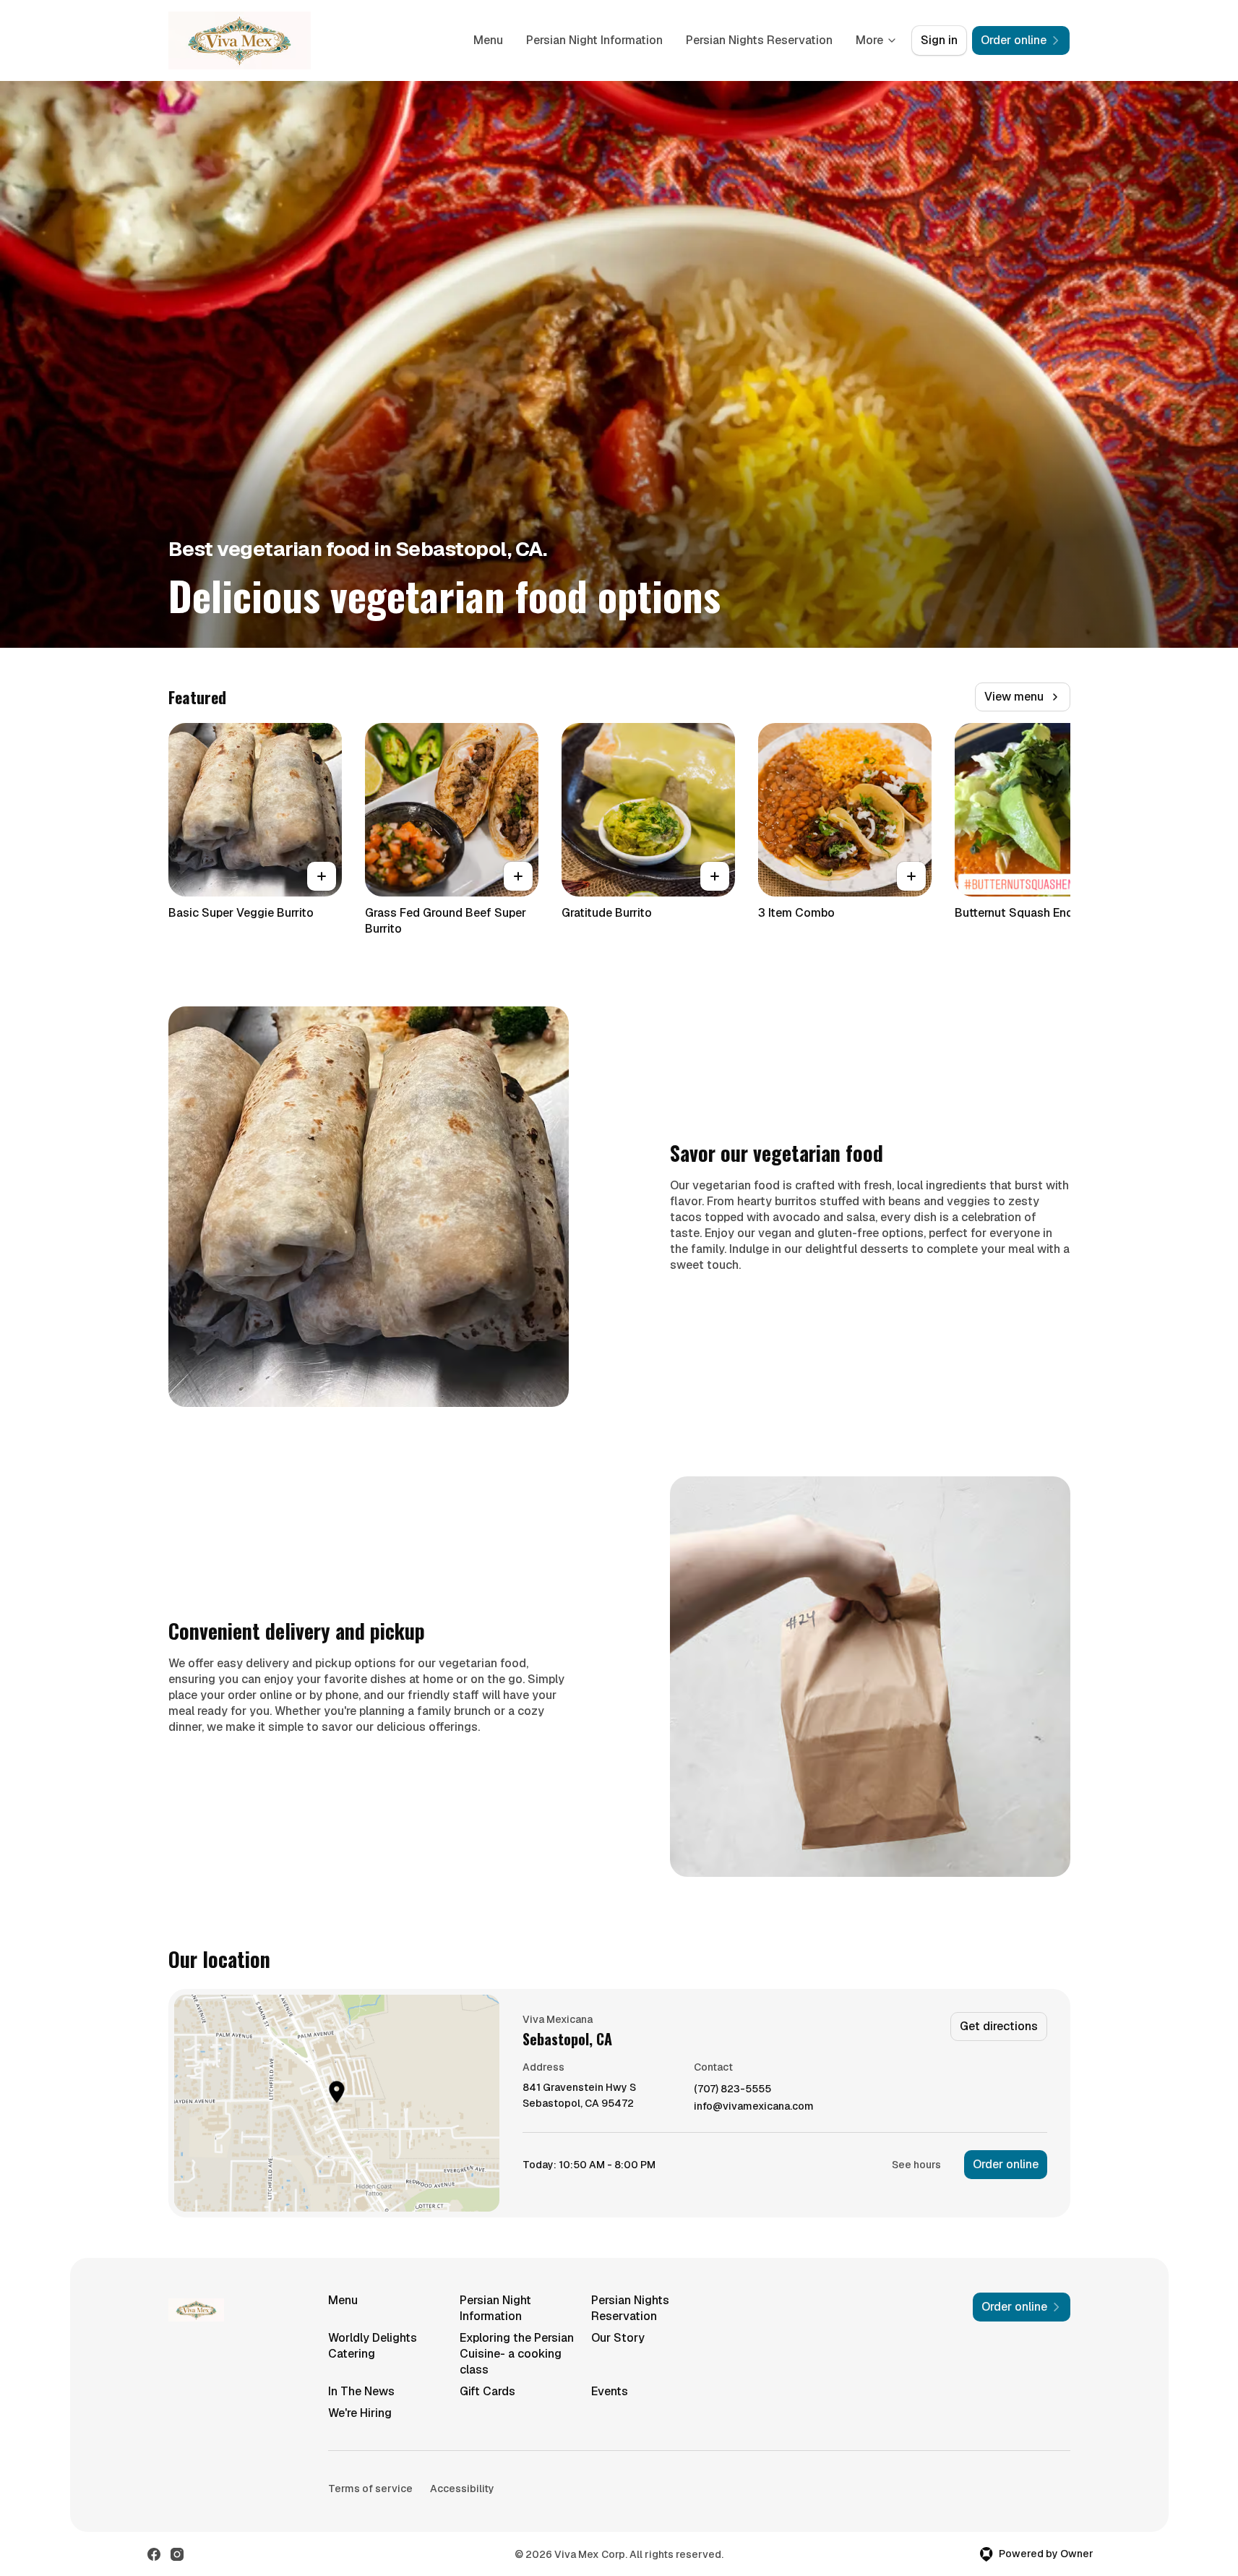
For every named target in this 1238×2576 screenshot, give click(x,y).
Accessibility (462, 2489)
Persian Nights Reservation (759, 40)
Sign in (939, 40)
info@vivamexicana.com (754, 2106)
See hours (916, 2165)
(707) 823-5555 (732, 2089)
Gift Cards (487, 2391)
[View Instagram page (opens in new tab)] (177, 2554)
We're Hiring (360, 2413)
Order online (1006, 2164)
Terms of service (370, 2489)
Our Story (618, 2338)
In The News (361, 2391)
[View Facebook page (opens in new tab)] (154, 2554)
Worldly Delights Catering (373, 2346)
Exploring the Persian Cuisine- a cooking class (517, 2354)
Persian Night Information (594, 40)
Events (610, 2391)
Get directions (999, 2026)
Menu (488, 40)
